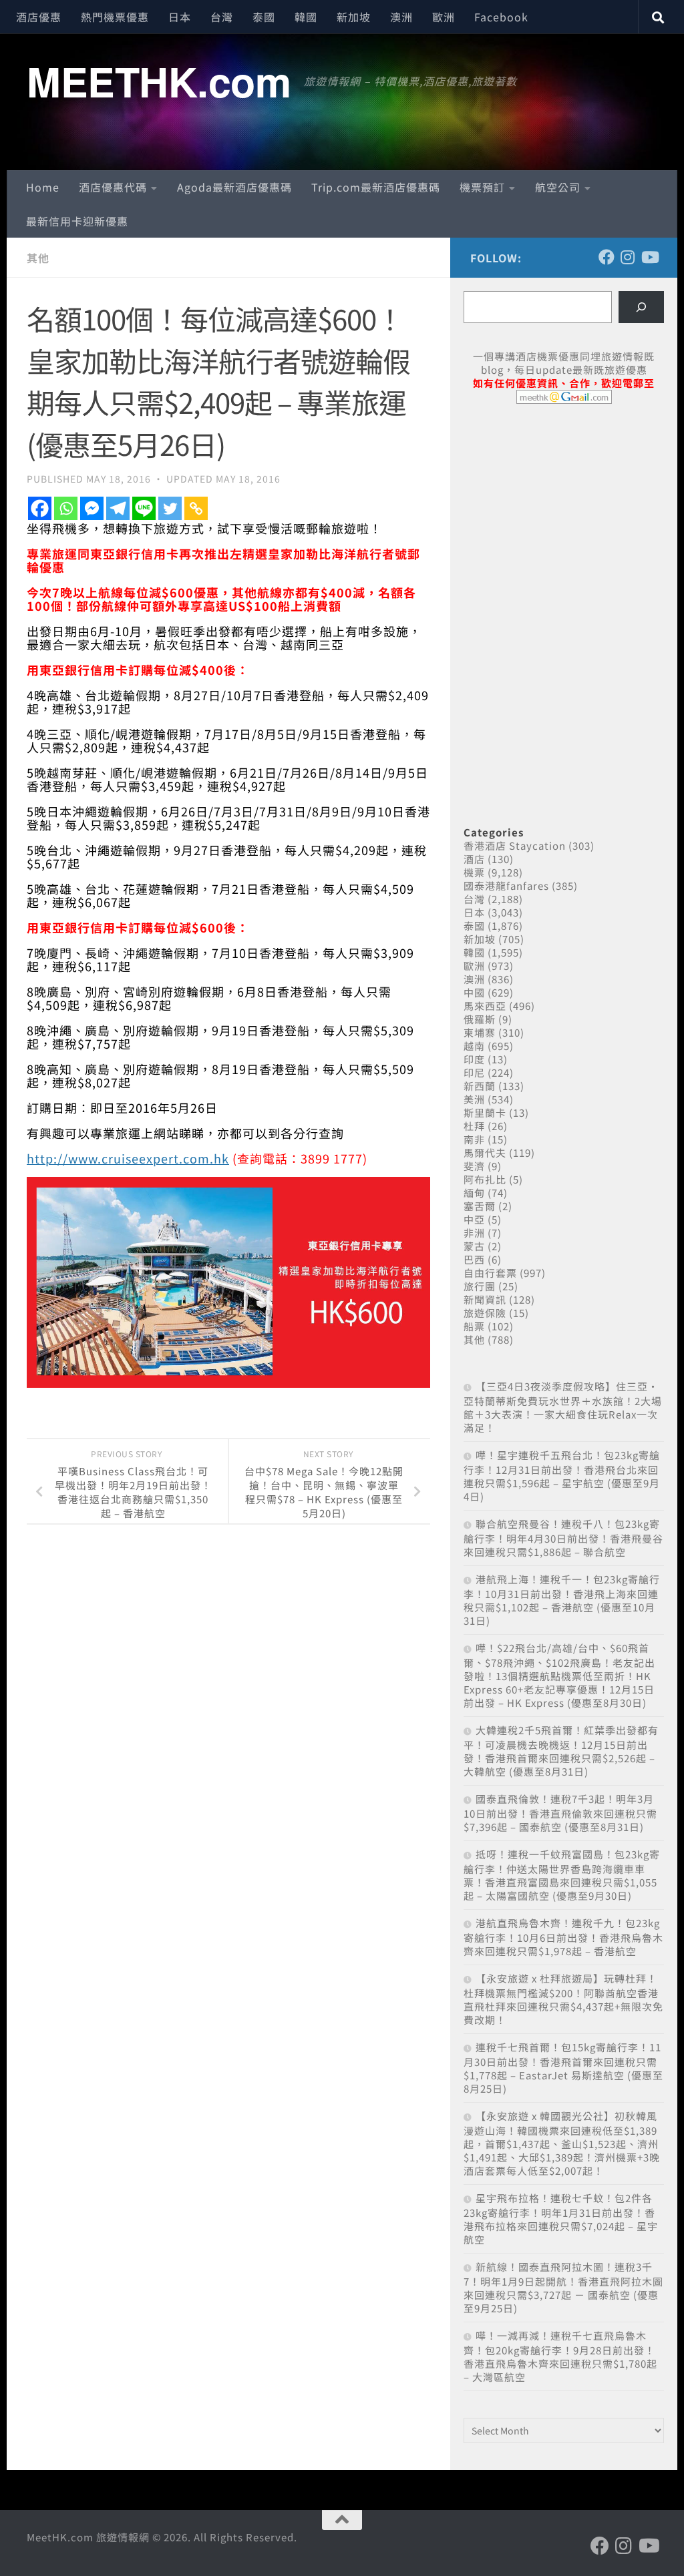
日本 (180, 17)
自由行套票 (490, 1273)
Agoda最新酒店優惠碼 (234, 187)
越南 (474, 1046)
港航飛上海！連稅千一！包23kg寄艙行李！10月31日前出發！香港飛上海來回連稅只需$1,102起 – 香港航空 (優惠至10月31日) (562, 1600)
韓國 (306, 17)
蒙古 (474, 1246)
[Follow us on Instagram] (628, 257)
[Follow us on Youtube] (649, 257)
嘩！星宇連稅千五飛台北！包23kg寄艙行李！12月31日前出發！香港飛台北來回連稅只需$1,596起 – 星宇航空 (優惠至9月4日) (562, 1476)
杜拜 (474, 1126)
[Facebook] (40, 508)
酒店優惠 (39, 17)
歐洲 (444, 17)
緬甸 (474, 1193)
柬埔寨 (480, 1032)
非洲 (474, 1233)
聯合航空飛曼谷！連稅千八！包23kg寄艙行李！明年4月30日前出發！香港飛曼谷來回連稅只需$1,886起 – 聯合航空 (563, 1538)
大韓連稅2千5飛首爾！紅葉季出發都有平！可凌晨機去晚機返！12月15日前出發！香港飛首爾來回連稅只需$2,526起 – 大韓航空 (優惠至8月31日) (561, 1751)
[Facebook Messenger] (92, 508)
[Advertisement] (564, 517)
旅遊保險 (485, 1313)
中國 (474, 992)
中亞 (474, 1219)
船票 (474, 1326)
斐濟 (474, 1166)
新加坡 (354, 17)
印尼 (474, 1072)
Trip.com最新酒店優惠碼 (376, 187)
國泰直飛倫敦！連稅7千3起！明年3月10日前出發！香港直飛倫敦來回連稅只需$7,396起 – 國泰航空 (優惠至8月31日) (560, 1813)
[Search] (641, 307)
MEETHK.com (159, 81)
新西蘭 (480, 1086)
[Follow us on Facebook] (607, 257)
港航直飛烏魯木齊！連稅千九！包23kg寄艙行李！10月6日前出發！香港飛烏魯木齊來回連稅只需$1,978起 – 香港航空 (563, 1937)
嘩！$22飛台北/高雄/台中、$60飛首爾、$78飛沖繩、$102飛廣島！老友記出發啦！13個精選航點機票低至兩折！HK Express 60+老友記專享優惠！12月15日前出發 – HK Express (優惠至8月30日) (559, 1675)
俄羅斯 (480, 1019)
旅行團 (480, 1286)
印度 (474, 1059)
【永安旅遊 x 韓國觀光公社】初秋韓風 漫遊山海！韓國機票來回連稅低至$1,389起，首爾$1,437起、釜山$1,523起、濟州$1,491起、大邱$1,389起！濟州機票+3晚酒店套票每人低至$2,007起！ (562, 2143)
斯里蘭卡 (485, 1112)
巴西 (474, 1259)
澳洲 (401, 17)
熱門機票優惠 (115, 17)
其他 (38, 258)
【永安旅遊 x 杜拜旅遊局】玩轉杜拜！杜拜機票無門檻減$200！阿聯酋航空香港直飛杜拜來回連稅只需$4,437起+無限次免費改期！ (563, 1999)
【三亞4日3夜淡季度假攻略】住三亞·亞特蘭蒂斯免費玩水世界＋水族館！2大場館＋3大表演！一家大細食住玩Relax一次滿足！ (563, 1407)
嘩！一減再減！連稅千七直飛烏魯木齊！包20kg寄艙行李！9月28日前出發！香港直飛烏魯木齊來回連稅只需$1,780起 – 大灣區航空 (560, 2356)
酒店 (474, 859)
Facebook (501, 17)
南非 (474, 1139)
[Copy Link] (196, 508)
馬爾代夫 (485, 1152)
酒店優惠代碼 (113, 187)
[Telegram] (118, 508)
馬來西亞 (485, 1006)
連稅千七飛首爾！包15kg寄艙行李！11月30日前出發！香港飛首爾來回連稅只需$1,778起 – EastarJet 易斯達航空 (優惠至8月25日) (563, 2068)
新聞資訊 (485, 1299)
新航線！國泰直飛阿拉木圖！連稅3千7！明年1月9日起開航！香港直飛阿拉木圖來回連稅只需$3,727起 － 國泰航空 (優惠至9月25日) (563, 2287)
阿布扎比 (485, 1179)
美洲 (474, 1099)
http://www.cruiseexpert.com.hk (128, 1158)
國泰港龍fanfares (506, 885)
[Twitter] (170, 508)
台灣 (222, 17)
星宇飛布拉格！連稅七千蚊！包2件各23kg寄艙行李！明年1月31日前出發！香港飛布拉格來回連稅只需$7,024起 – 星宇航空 (561, 2219)
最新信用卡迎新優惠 (77, 221)
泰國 (264, 17)
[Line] (144, 508)
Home (43, 187)
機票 (474, 872)
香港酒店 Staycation (515, 845)
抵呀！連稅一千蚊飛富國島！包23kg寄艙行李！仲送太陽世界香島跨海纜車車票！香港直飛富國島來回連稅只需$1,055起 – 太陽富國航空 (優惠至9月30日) (562, 1875)
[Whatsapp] (66, 508)
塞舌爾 (480, 1206)
